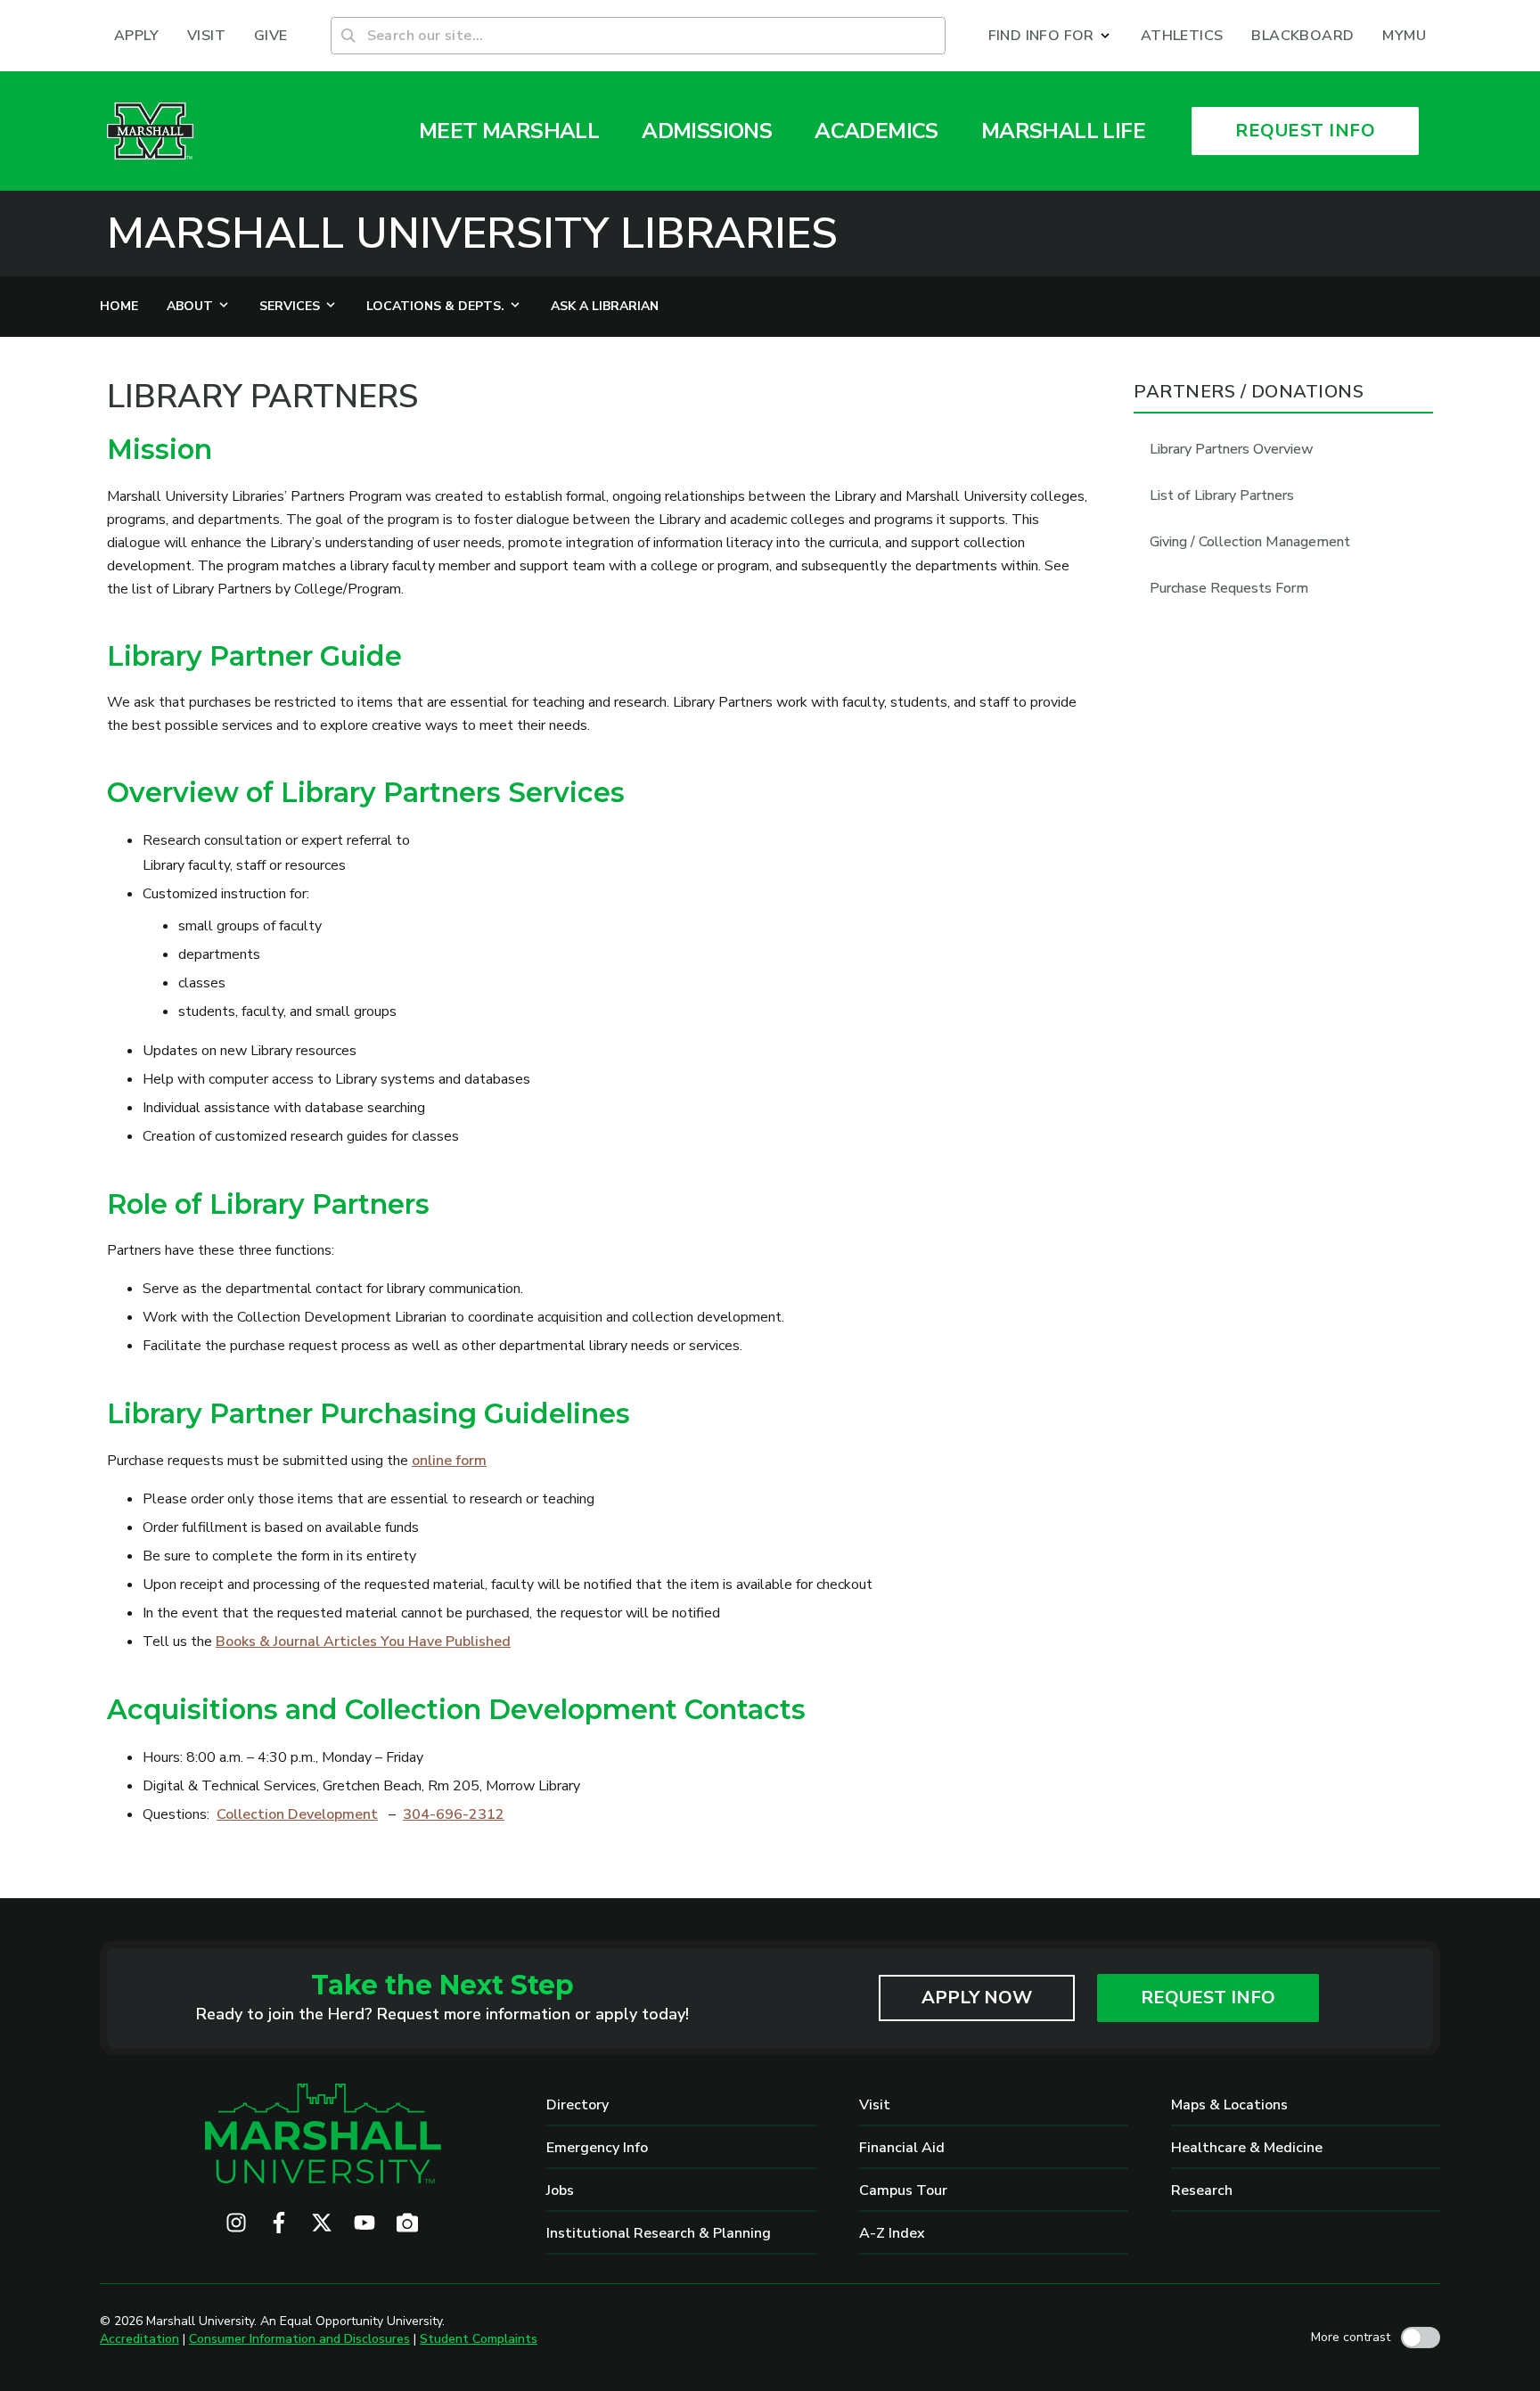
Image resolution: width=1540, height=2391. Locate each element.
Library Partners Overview (1232, 449)
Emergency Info (597, 2148)
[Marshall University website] (150, 131)
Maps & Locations (1229, 2105)
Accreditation (139, 2339)
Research (1202, 2190)
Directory (577, 2105)
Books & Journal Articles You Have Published (363, 1642)
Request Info (1208, 1998)
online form (449, 1461)
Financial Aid (902, 2148)
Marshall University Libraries (472, 233)
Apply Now (977, 1998)
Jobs (560, 2190)
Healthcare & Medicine (1247, 2148)
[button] (1050, 36)
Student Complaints (479, 2339)
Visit (875, 2105)
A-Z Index (892, 2233)
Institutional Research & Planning (659, 2233)
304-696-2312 (454, 1814)
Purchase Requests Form (1229, 588)
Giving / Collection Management (1250, 542)
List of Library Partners (1222, 495)
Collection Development (297, 1814)
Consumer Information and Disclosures (299, 2339)
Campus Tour (903, 2190)
